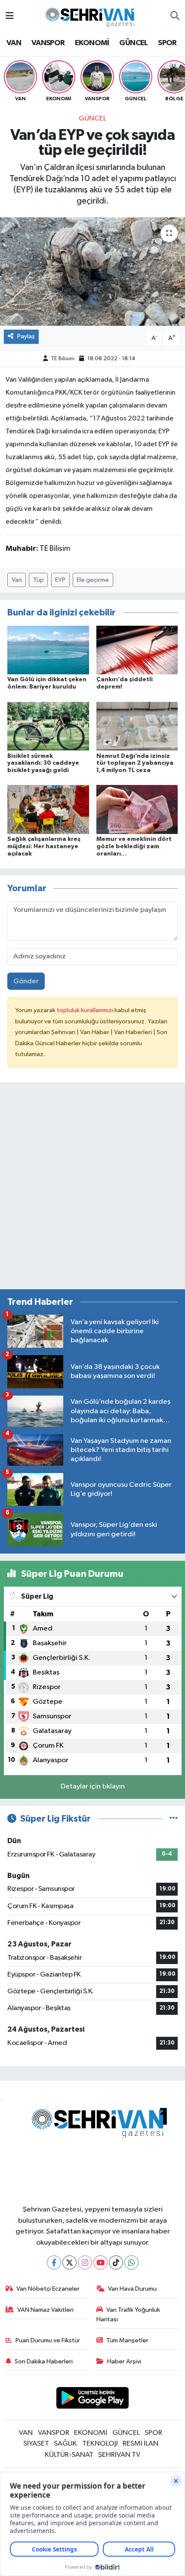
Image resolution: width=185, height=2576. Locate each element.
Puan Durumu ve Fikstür (48, 2340)
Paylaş (26, 336)
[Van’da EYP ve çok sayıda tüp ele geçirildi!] (92, 272)
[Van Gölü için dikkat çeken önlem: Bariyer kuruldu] (48, 650)
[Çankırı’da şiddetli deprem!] (137, 650)
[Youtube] (100, 2262)
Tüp (39, 580)
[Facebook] (54, 2262)
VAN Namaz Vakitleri (45, 2310)
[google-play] (93, 2399)
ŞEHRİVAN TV (119, 2455)
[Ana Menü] (10, 16)
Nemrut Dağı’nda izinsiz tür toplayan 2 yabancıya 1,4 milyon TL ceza (135, 763)
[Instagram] (85, 2262)
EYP (60, 580)
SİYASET (36, 2444)
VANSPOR (48, 43)
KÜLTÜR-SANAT (69, 2455)
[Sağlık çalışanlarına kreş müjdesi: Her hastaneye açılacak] (48, 809)
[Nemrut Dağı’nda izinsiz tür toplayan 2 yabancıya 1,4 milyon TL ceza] (137, 726)
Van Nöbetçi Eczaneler (48, 2289)
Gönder (26, 981)
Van (17, 580)
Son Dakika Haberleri (44, 2361)
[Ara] (175, 16)
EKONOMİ (92, 43)
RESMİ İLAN (140, 2444)
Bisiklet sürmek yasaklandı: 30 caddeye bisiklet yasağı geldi (43, 763)
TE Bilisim (63, 359)
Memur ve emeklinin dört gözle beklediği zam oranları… (134, 846)
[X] (69, 2262)
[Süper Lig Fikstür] (174, 1819)
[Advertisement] (92, 1189)
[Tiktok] (116, 2262)
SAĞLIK (65, 2444)
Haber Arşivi (124, 2361)
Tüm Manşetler (127, 2340)
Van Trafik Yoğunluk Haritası (128, 2315)
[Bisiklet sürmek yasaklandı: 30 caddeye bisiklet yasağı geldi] (48, 726)
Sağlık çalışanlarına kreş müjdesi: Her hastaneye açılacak (44, 846)
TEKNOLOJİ (100, 2444)
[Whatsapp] (131, 2262)
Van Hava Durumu (132, 2289)
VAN (14, 43)
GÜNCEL (133, 43)
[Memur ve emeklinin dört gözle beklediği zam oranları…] (137, 809)
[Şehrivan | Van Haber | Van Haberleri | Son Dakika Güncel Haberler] (92, 16)
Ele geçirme (93, 580)
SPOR (167, 43)
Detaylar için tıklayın (93, 1787)
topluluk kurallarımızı (86, 1010)
